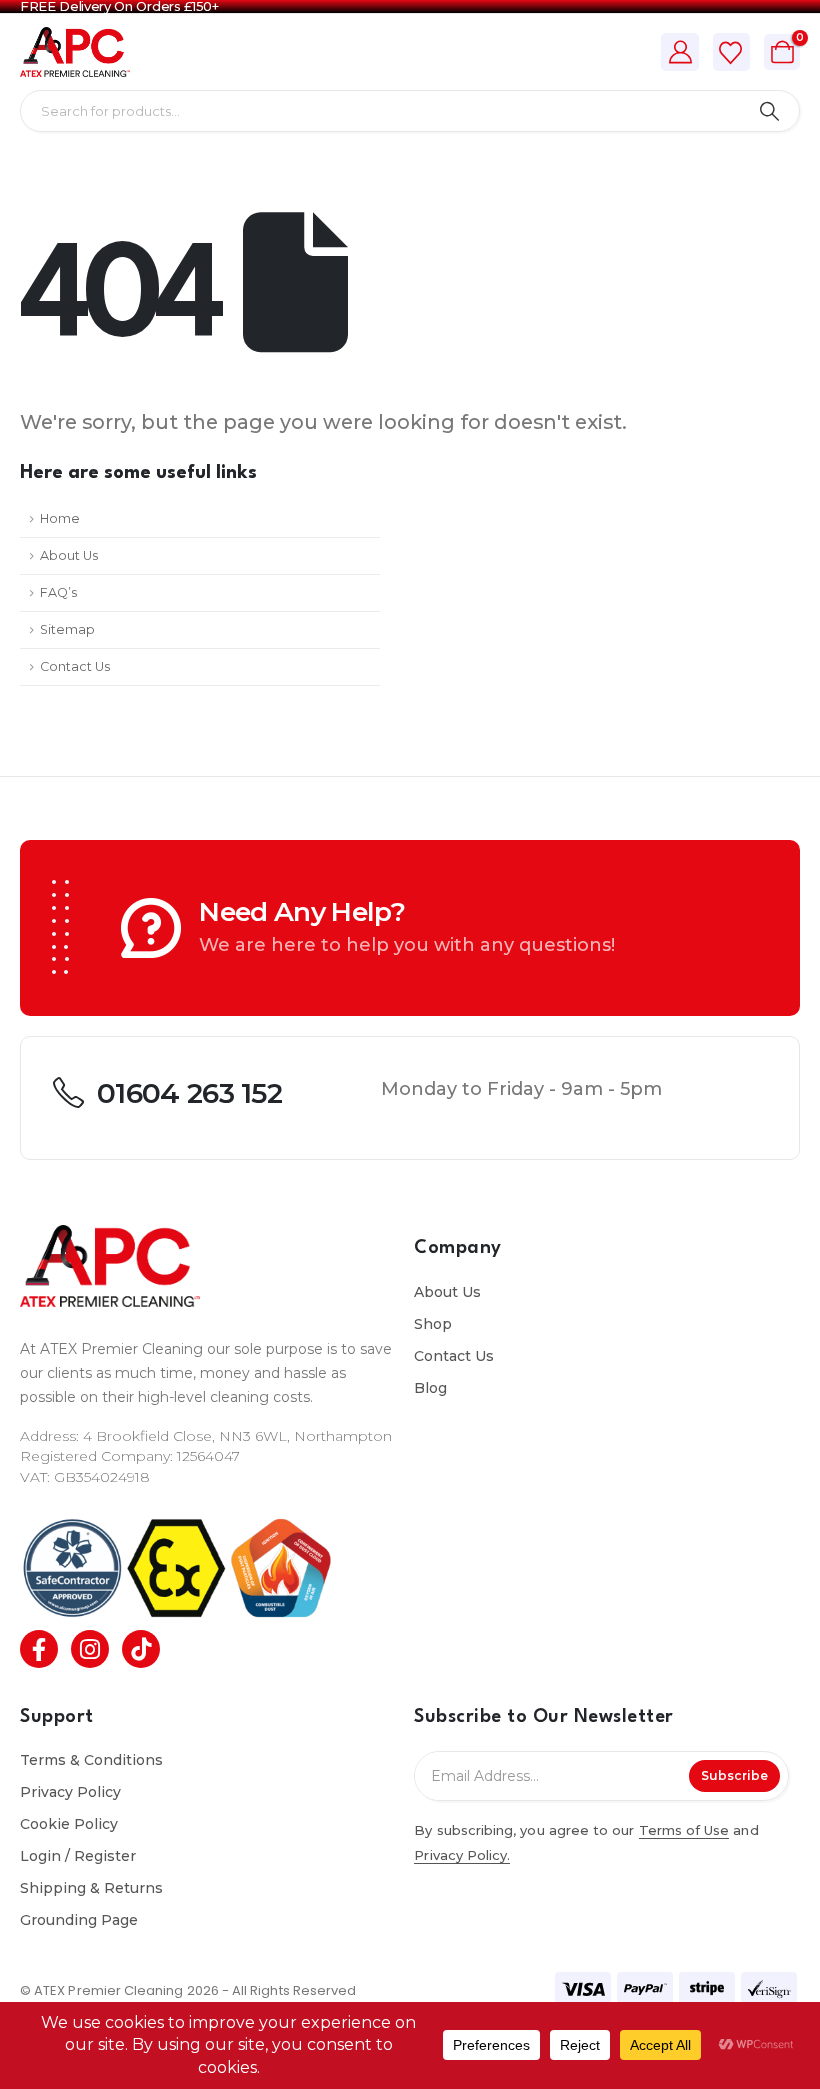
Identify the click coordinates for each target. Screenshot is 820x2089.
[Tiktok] (141, 1649)
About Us (69, 555)
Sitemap (67, 629)
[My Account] (680, 52)
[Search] (769, 111)
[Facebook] (39, 1649)
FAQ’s (58, 592)
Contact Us (75, 666)
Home (60, 518)
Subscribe (734, 1775)
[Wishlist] (731, 53)
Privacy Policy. (462, 1855)
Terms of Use (684, 1830)
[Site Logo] (75, 52)
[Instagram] (90, 1649)
